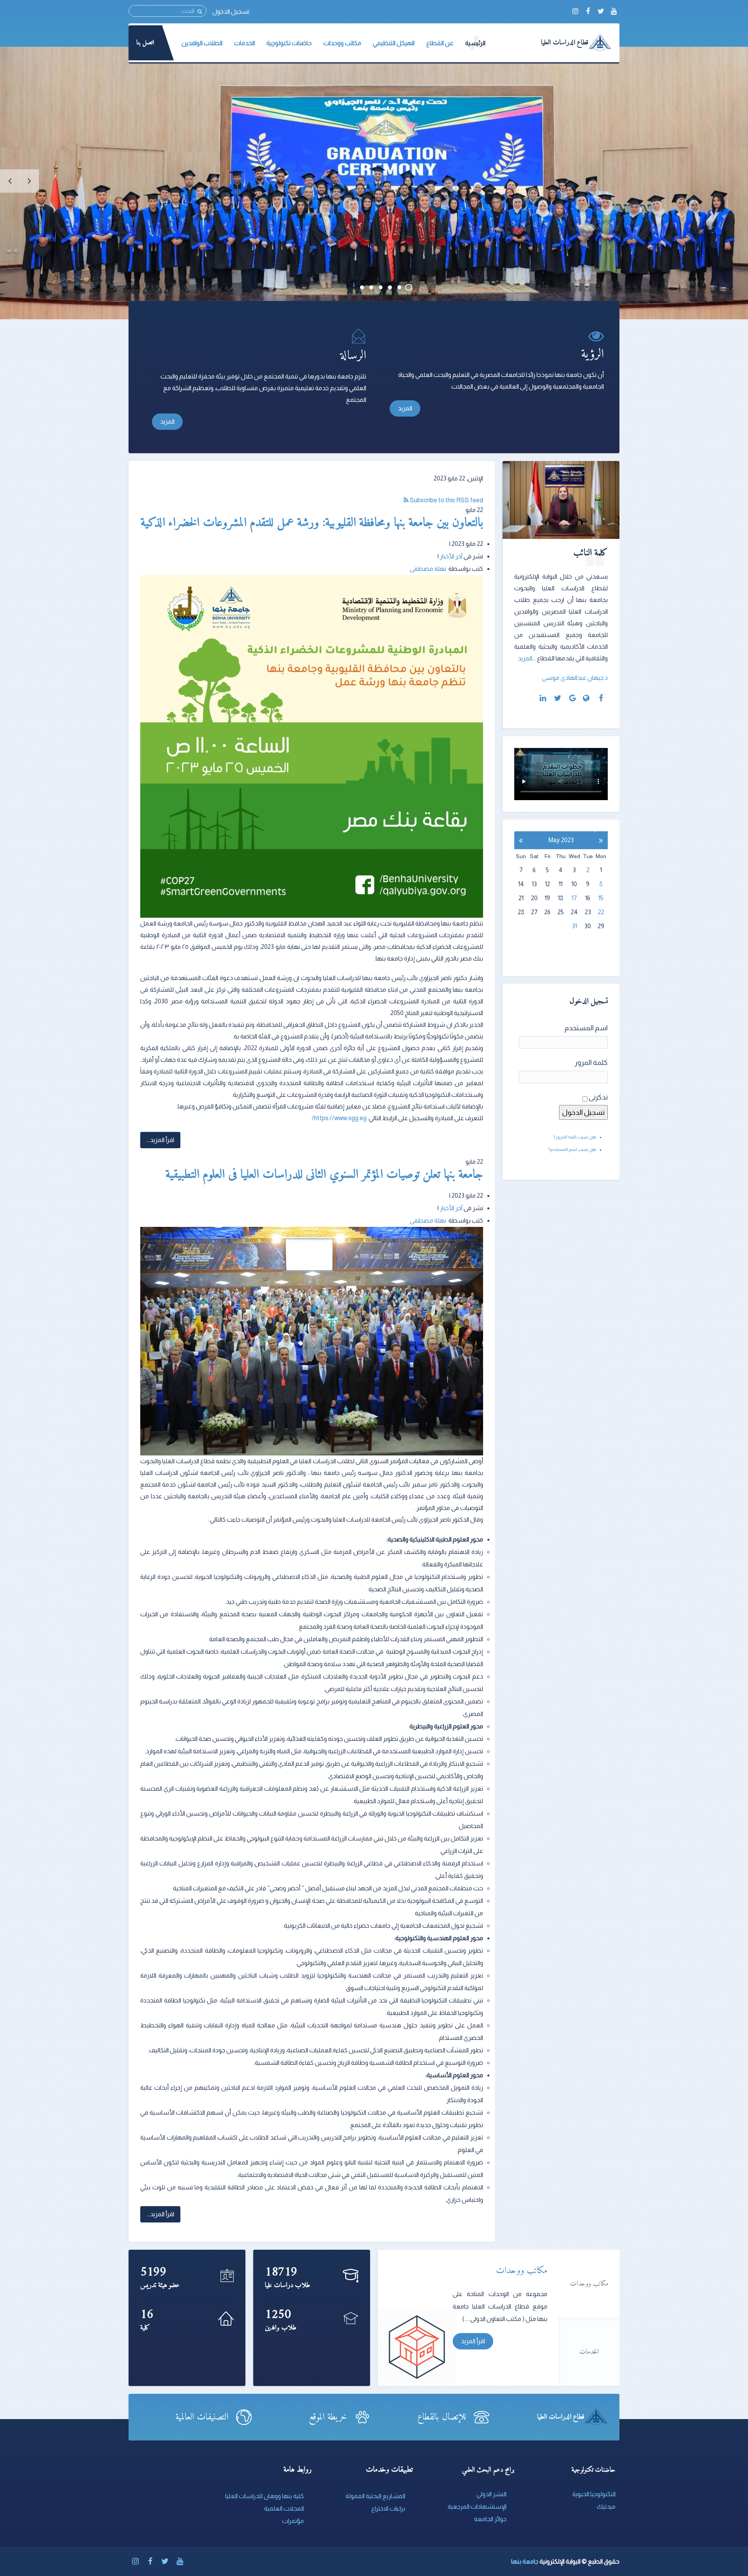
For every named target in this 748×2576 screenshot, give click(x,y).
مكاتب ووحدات (589, 2284)
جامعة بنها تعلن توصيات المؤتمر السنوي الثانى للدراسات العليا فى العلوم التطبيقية (325, 1175)
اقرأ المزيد (473, 2341)
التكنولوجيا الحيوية (594, 2494)
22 (601, 912)
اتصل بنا (145, 43)
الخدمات (589, 2352)
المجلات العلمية (284, 2508)
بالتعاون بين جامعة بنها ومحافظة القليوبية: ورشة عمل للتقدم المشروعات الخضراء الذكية (312, 523)
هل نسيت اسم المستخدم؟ (572, 1149)
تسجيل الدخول (231, 11)
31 (574, 926)
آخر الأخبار (451, 556)
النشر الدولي (491, 2494)
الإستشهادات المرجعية (477, 2506)
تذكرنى (598, 1097)
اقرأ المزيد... (160, 1140)
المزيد (405, 408)
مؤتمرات (293, 2521)
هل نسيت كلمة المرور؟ (575, 1137)
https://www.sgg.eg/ (339, 1118)
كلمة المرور (591, 1063)
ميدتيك (606, 2506)
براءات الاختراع (388, 2508)
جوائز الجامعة (490, 2519)
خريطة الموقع (328, 2417)
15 (601, 898)
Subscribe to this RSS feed (446, 500)
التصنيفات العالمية (202, 2417)
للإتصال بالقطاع (442, 2417)
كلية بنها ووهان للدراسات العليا (265, 2496)
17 (574, 898)
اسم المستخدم (586, 1028)
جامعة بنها (525, 2561)
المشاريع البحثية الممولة (375, 2496)
